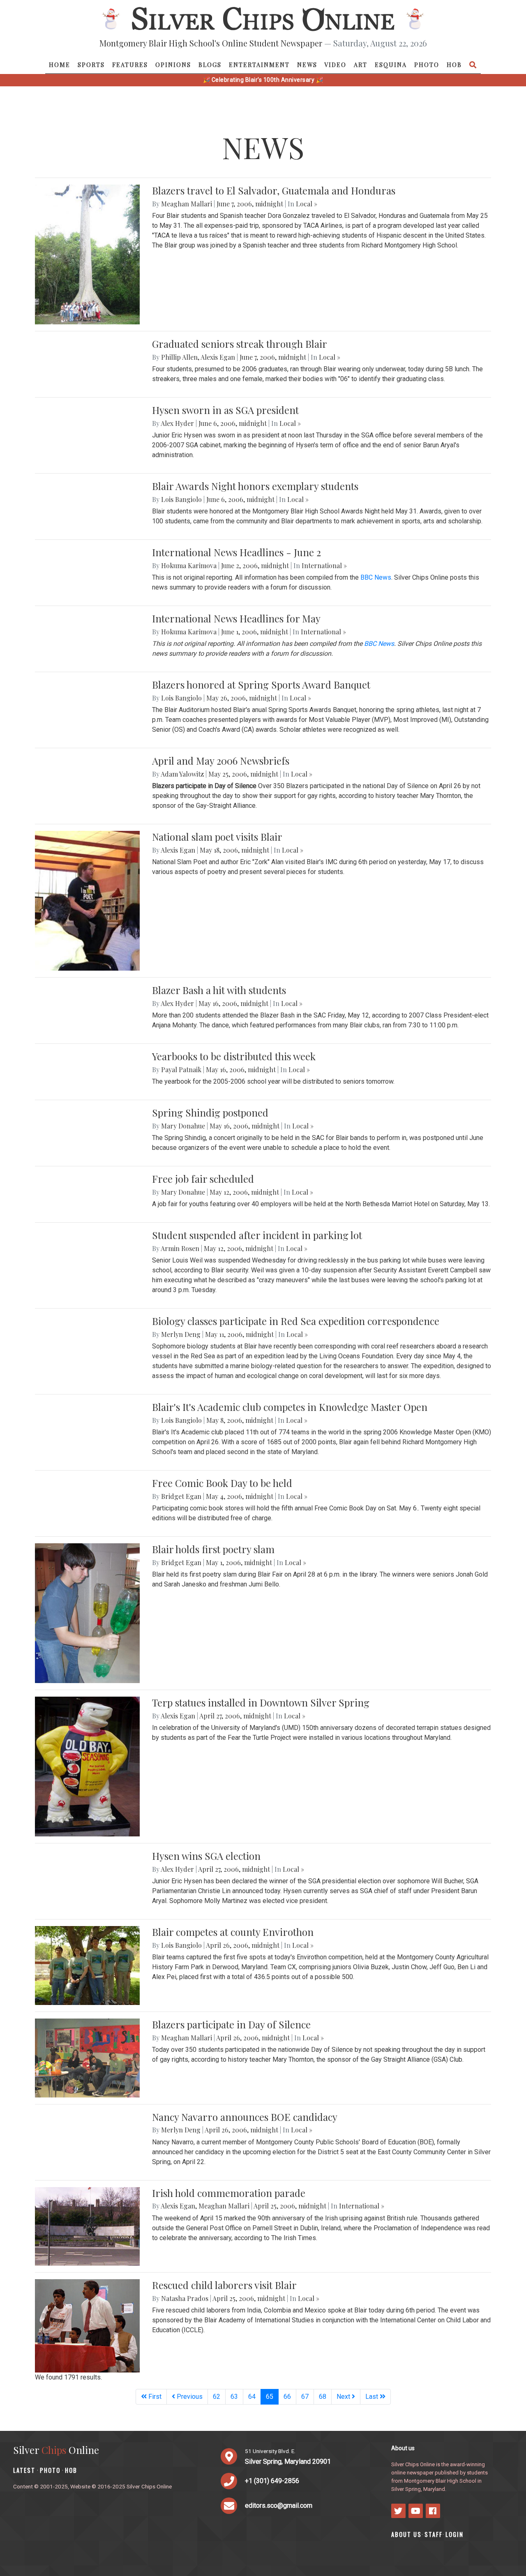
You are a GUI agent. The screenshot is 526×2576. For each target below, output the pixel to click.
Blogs (210, 65)
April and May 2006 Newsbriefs (221, 761)
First (154, 2397)
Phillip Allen (179, 357)
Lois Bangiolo (181, 499)
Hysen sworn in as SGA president (225, 410)
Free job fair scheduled (203, 1179)
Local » (307, 204)
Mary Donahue (183, 1126)
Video (335, 65)
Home (60, 65)
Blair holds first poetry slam (213, 1549)
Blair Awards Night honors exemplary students (255, 486)
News (307, 65)
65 (272, 2396)
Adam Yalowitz (182, 774)
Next (344, 2397)
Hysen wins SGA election (206, 1856)
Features (130, 65)
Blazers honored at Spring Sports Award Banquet (261, 684)
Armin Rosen (180, 1248)
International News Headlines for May (236, 618)
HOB (454, 65)
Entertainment (259, 65)
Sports (91, 65)
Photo (427, 65)
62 (217, 2397)
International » (324, 565)
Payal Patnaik (181, 1069)
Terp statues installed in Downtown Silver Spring (261, 1702)
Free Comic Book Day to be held (222, 1483)
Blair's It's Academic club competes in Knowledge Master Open (290, 1407)
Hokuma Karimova (189, 565)
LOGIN (454, 2534)
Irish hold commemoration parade (229, 2193)
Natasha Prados (185, 2298)
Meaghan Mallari (187, 204)
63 (234, 2397)
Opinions (173, 65)
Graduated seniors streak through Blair (240, 344)
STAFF (434, 2534)
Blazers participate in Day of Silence (231, 2024)
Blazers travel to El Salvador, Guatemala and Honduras (274, 190)
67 (305, 2397)
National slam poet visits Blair (217, 837)
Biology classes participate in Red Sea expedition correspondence (296, 1321)
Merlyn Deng (181, 1334)
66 (287, 2397)
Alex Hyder (177, 423)
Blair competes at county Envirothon (233, 1932)
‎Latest (24, 2470)
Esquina (391, 65)
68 (323, 2397)
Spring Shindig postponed (210, 1112)
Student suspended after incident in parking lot (257, 1235)
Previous (189, 2397)
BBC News (376, 577)
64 (252, 2397)
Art (361, 65)
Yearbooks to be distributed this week (234, 1056)
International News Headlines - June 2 (236, 552)
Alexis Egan (218, 357)
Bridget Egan (181, 1496)
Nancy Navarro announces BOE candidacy (245, 2117)
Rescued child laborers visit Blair (224, 2285)
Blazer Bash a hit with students (219, 990)
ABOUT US (406, 2534)
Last (373, 2397)
